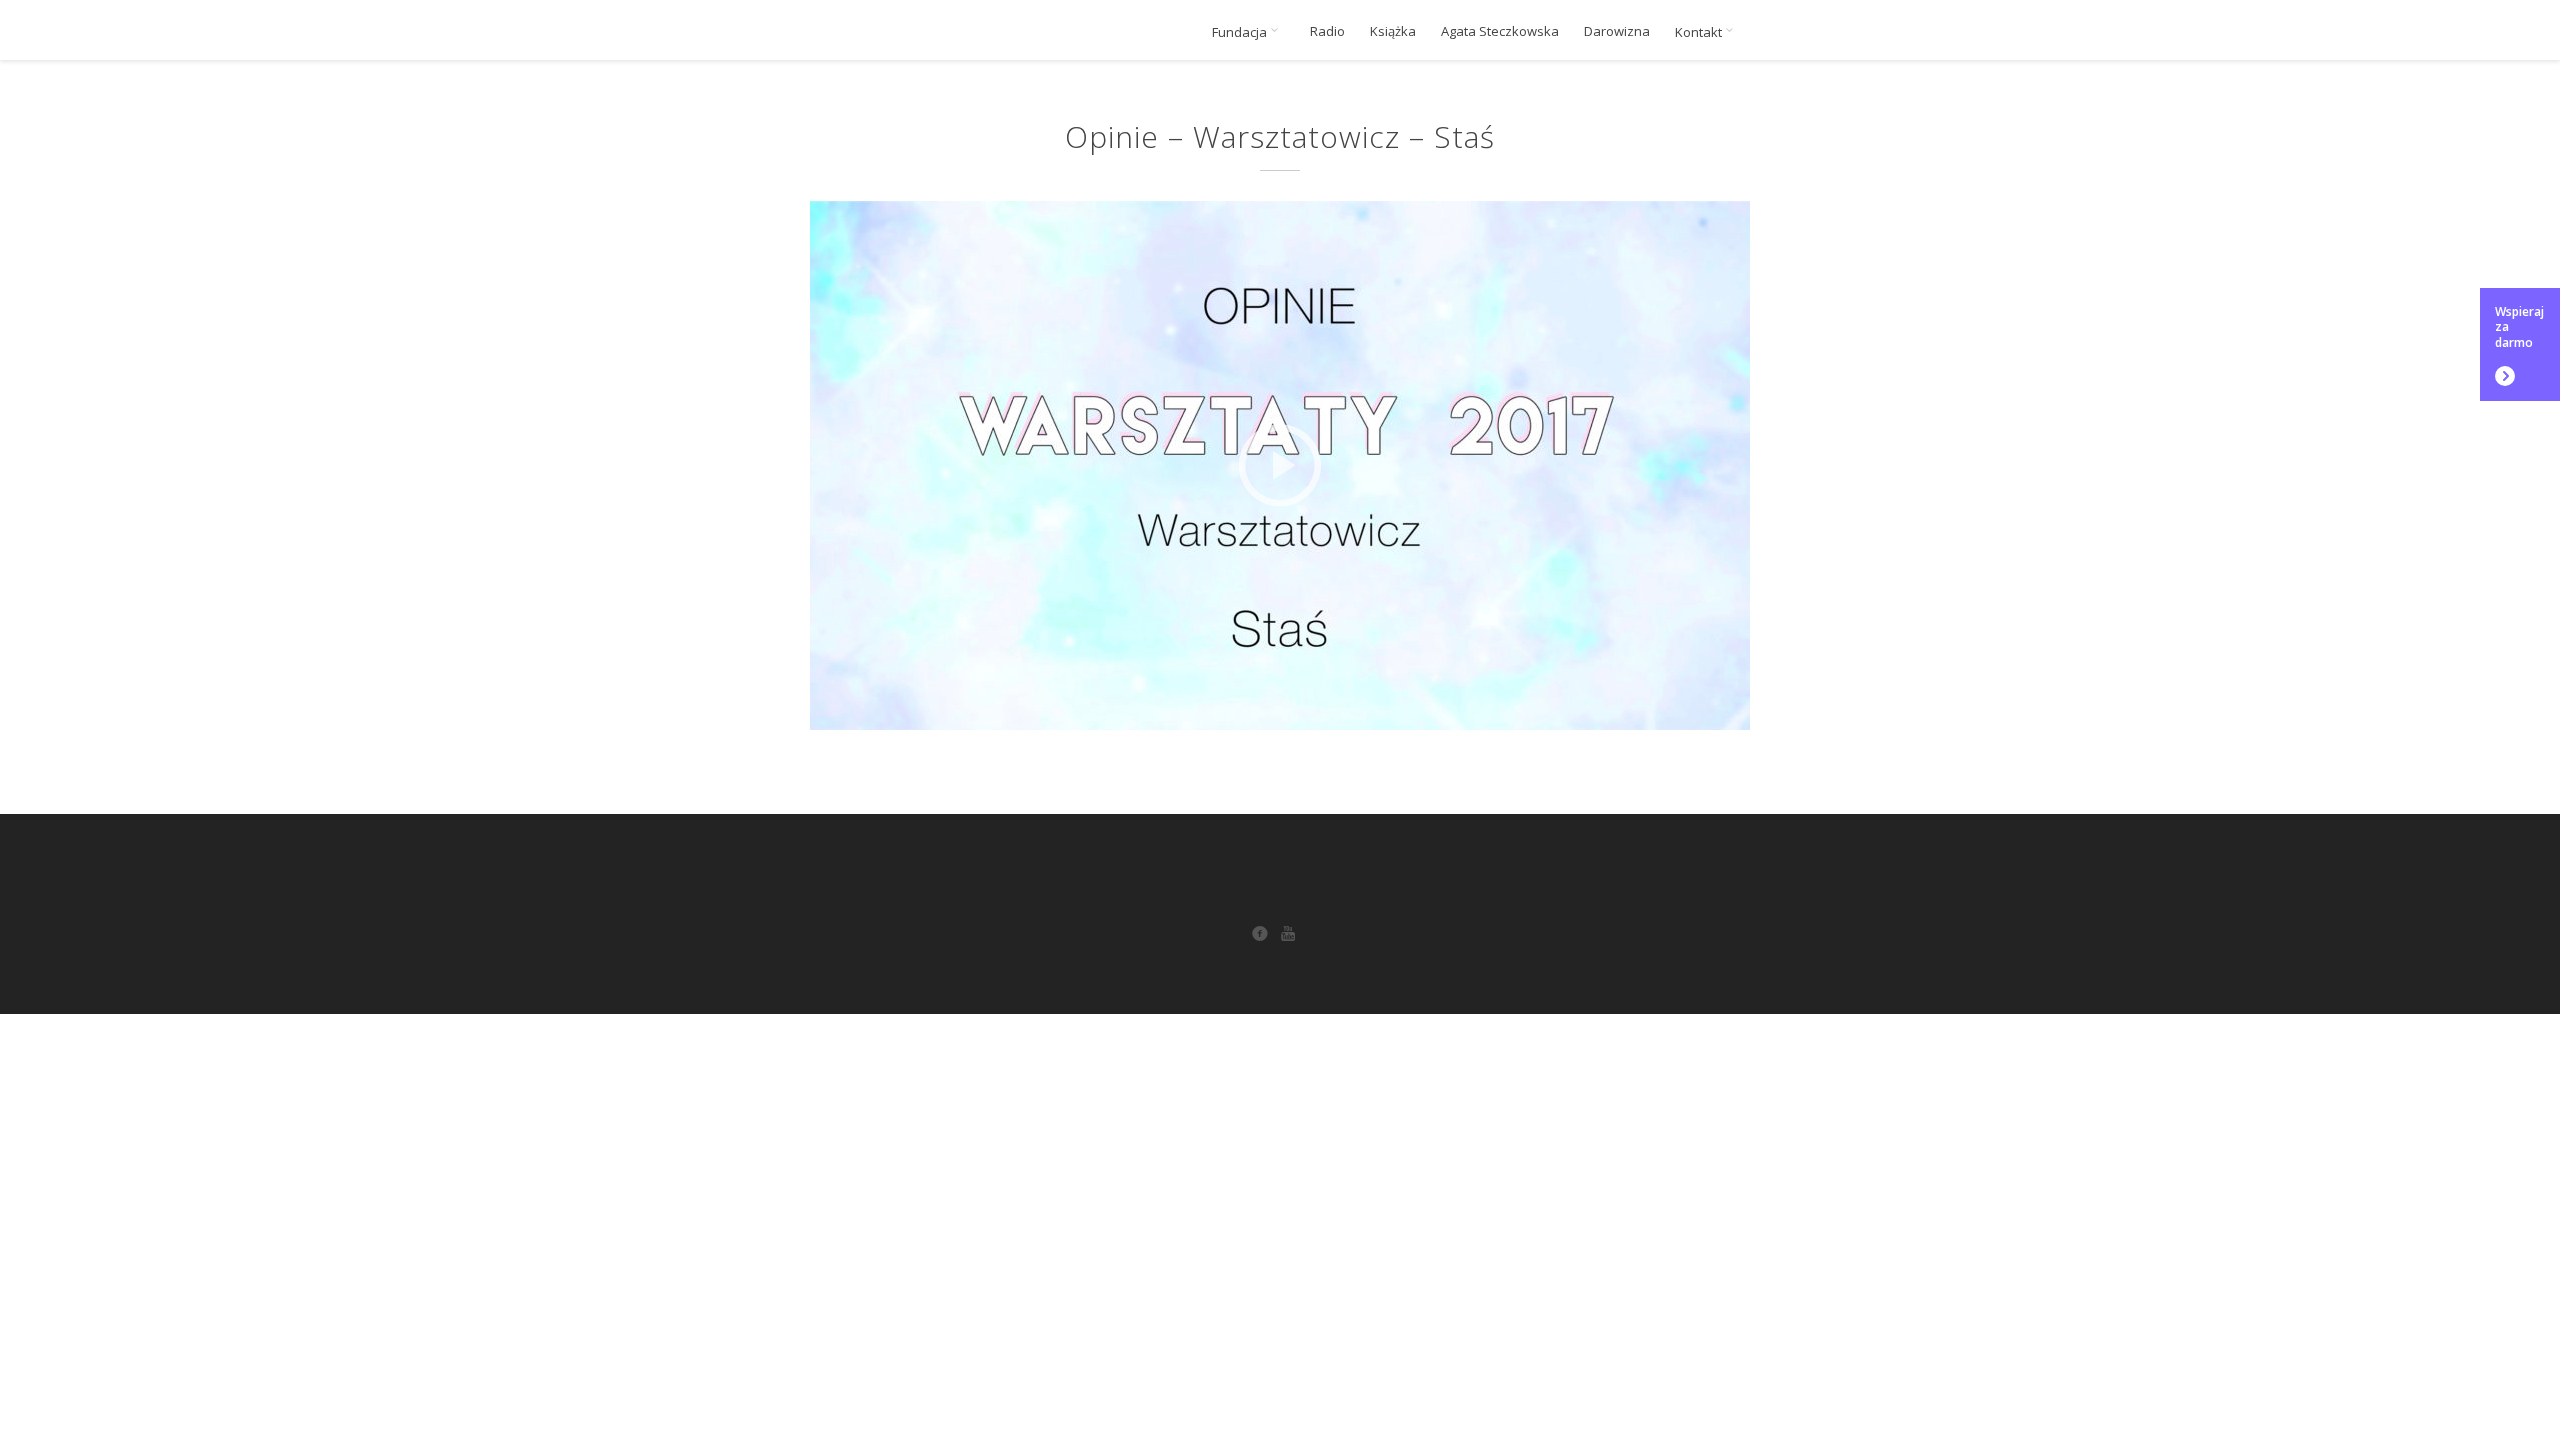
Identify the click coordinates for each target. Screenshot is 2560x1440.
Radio (1327, 31)
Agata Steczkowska (1500, 31)
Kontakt (1700, 32)
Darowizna (1617, 31)
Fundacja (1241, 32)
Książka (1393, 31)
